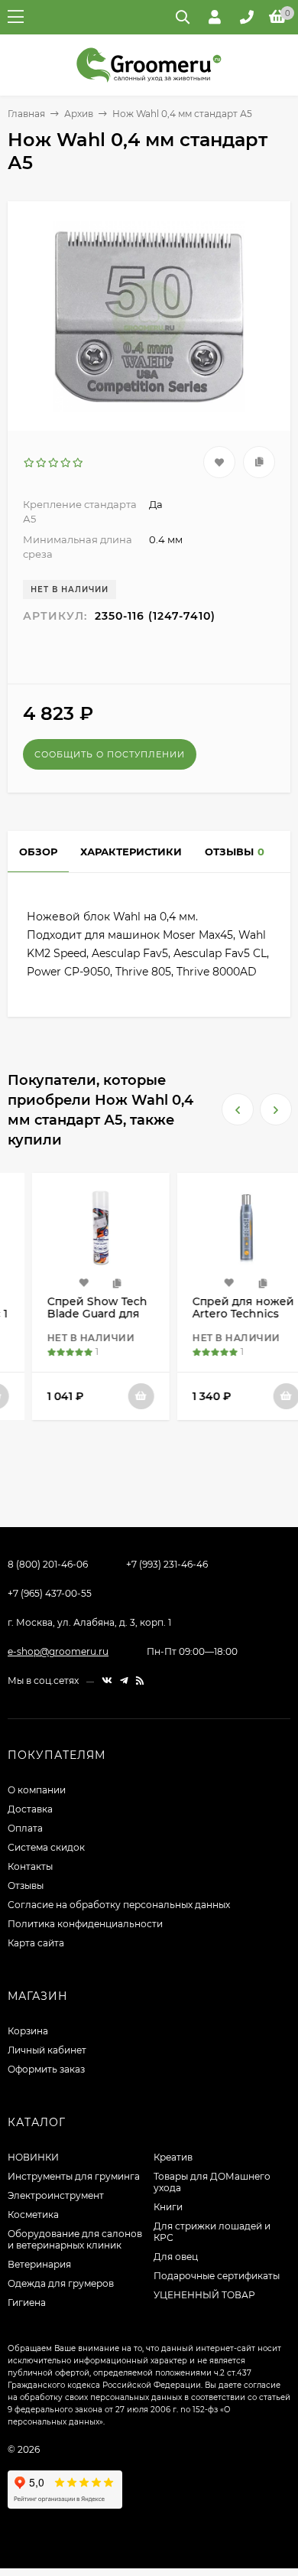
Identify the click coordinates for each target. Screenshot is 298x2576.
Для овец (176, 2257)
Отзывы (26, 1886)
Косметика (33, 2215)
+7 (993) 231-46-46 (167, 1564)
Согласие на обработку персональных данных (119, 1905)
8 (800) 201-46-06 (48, 1564)
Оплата (25, 1828)
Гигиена (27, 2302)
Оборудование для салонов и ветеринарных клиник (75, 2239)
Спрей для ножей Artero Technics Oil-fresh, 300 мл (219, 1314)
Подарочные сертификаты (217, 2276)
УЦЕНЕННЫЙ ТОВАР (204, 2295)
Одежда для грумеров (61, 2283)
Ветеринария (39, 2264)
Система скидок (46, 1847)
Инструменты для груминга (74, 2176)
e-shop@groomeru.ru (58, 1651)
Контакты (30, 1866)
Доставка (30, 1809)
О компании (37, 1790)
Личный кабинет (47, 2050)
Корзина (28, 2031)
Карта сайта (36, 1943)
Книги (168, 2207)
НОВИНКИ (33, 2157)
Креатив (173, 2157)
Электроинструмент (56, 2195)
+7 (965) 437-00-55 (50, 1593)
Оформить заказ (46, 2069)
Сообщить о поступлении (110, 754)
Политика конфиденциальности (85, 1924)
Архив (79, 114)
